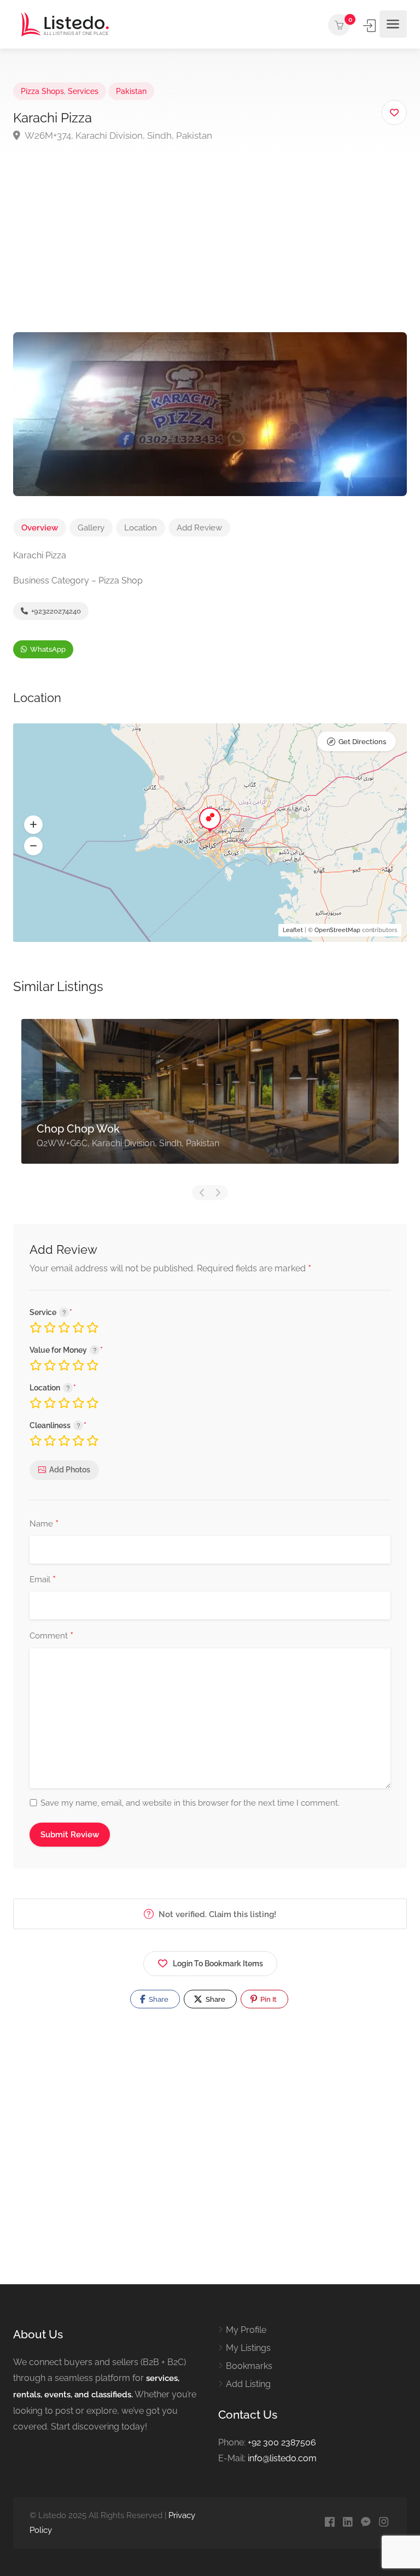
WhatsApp (47, 649)
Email (43, 1580)
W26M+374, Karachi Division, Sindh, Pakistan (118, 135)
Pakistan (131, 91)
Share (158, 1999)
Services (83, 91)
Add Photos (70, 1470)
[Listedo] (65, 24)
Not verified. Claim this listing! (216, 1914)
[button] (33, 825)
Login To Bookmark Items (218, 1964)
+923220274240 (55, 611)
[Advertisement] (210, 250)
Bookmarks (249, 2366)
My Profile (246, 2330)
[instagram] (384, 2523)
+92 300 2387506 (282, 2442)
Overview (40, 528)
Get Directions (362, 742)
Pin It (268, 1999)
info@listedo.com (282, 2458)
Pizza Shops (42, 91)
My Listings (248, 2348)
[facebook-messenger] (366, 2523)
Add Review (199, 528)
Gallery (91, 528)
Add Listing (248, 2384)
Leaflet (293, 930)
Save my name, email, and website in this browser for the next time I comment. (190, 1803)
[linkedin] (348, 2523)
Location (141, 528)
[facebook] (329, 2523)
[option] (210, 1100)
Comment (51, 1636)
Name (44, 1524)
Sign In (370, 26)
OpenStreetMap (337, 930)
